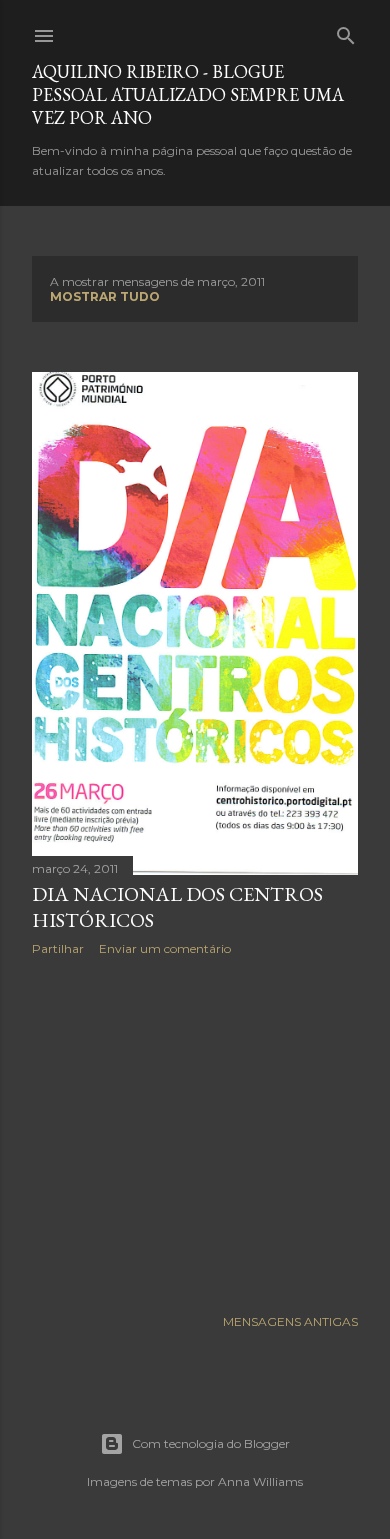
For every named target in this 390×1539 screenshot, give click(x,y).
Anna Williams (260, 1481)
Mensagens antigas (290, 1321)
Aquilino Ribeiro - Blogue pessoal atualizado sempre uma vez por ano (188, 94)
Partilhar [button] (58, 948)
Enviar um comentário (165, 948)
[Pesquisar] (346, 31)
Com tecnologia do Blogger (211, 1443)
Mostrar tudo (105, 296)
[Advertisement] (195, 1131)
